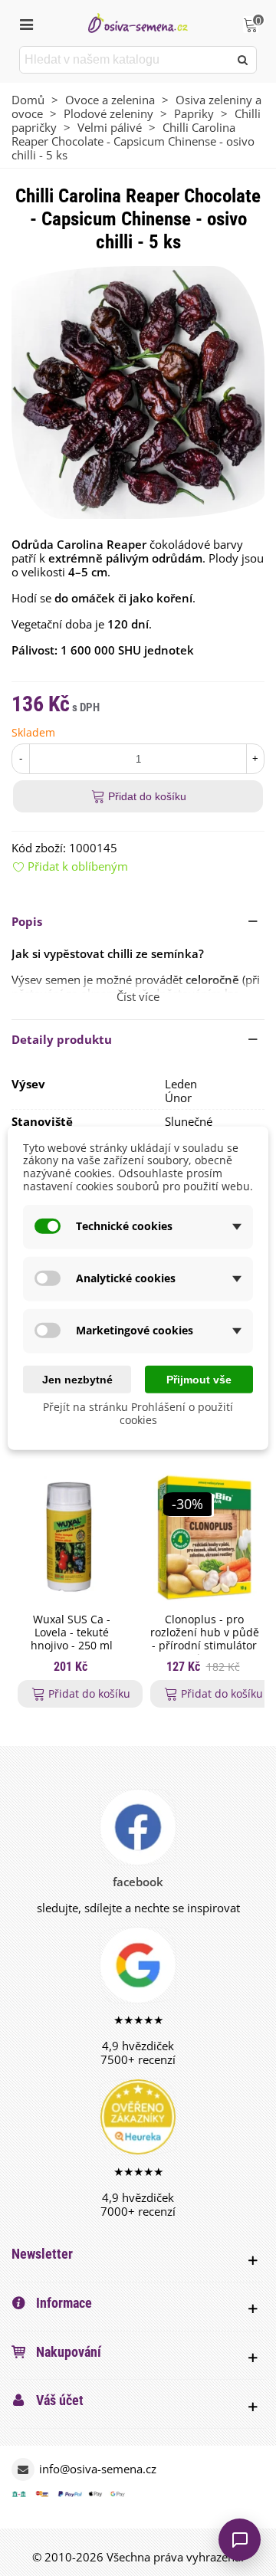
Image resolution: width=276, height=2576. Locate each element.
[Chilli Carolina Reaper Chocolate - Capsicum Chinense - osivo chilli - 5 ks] (138, 391)
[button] (138, 921)
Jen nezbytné (77, 1379)
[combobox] (125, 60)
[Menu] (26, 23)
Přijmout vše (199, 1379)
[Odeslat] (243, 60)
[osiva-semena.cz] (138, 23)
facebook (138, 1882)
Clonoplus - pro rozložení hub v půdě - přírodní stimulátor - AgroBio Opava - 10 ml (205, 1646)
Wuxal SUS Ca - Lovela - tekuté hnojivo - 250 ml (72, 1633)
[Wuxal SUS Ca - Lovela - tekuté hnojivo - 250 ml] (72, 1537)
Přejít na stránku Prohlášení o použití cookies (138, 1413)
